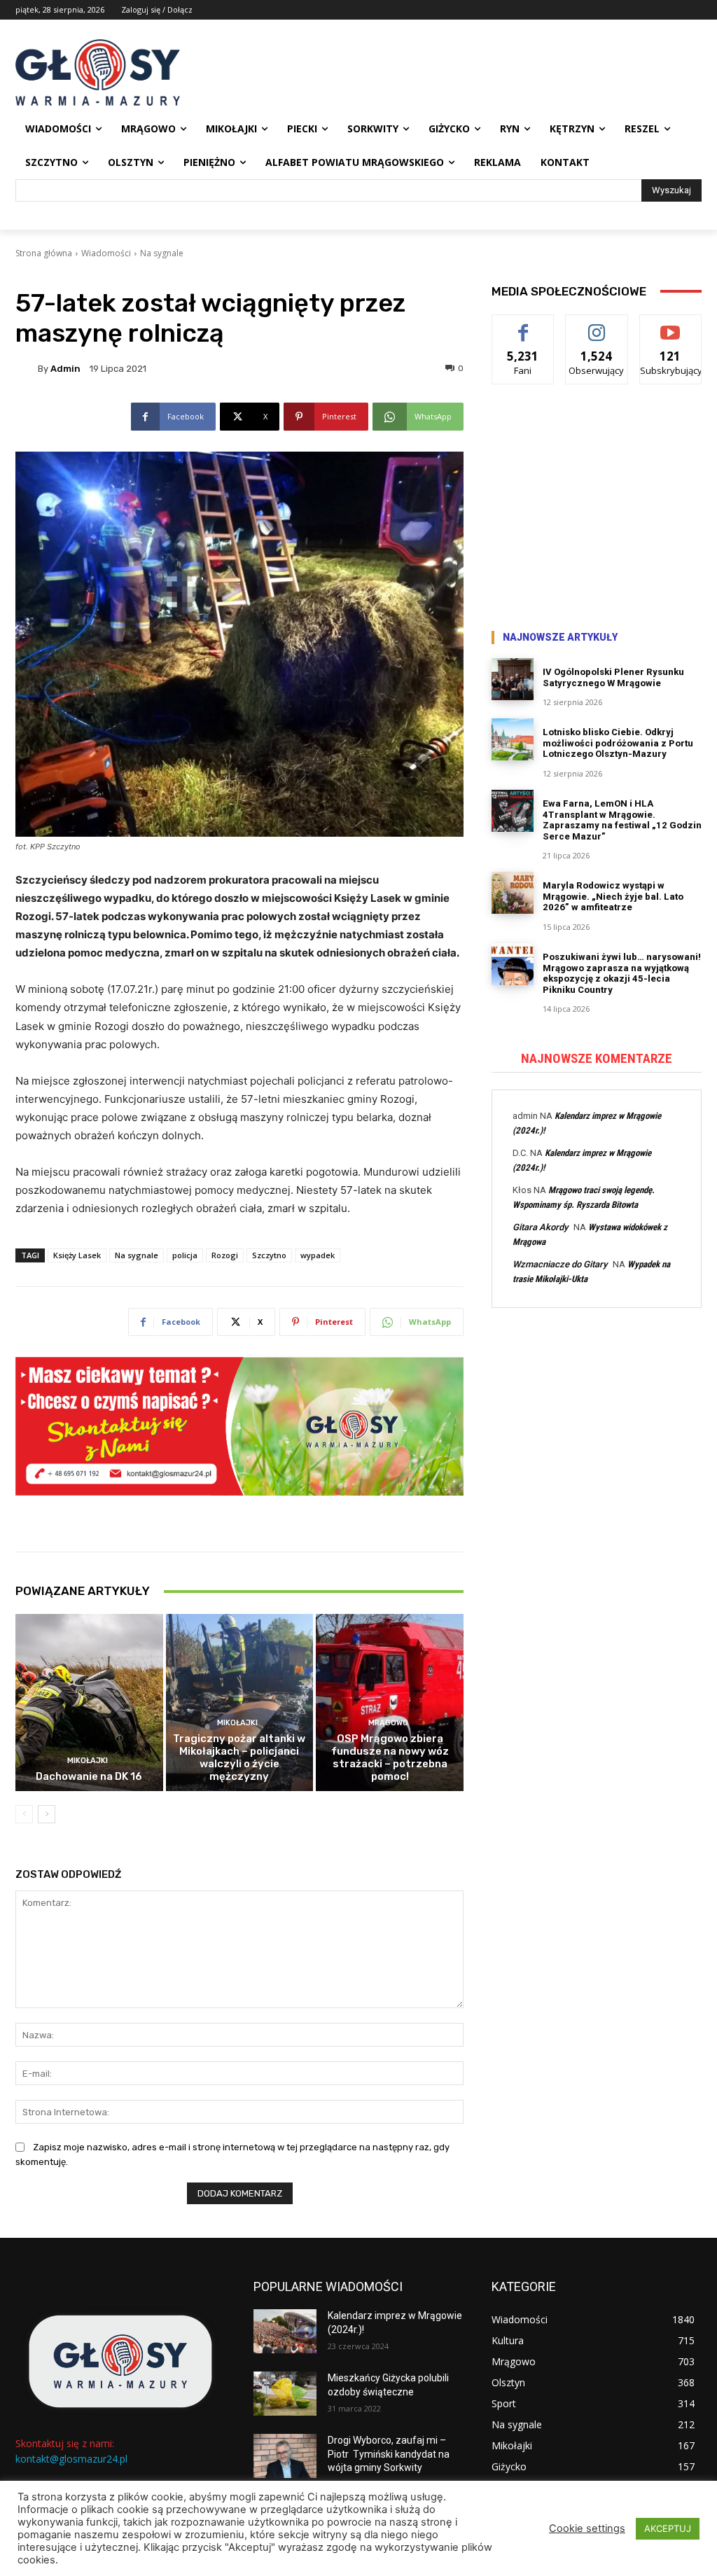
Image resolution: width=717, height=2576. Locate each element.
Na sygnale (162, 253)
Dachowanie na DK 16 (89, 1776)
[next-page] (47, 1814)
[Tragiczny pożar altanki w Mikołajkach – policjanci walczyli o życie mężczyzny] (240, 1703)
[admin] (27, 368)
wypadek (318, 1255)
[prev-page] (24, 1814)
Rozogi (225, 1255)
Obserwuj (597, 325)
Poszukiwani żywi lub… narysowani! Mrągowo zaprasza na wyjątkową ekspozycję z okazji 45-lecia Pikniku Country (622, 973)
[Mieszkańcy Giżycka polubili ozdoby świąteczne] (285, 2394)
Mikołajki (88, 1761)
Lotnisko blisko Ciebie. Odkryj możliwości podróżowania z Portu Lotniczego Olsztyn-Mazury (618, 743)
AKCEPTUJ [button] (668, 2528)
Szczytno (269, 1255)
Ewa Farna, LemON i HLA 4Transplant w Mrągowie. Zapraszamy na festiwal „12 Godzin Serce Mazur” (622, 820)
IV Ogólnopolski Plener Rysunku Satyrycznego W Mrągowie (613, 677)
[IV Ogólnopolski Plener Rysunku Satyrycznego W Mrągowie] (513, 679)
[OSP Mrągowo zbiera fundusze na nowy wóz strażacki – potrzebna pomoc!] (390, 1703)
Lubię (523, 325)
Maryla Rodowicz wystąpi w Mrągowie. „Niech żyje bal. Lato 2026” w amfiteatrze (613, 896)
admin (65, 369)
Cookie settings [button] (587, 2528)
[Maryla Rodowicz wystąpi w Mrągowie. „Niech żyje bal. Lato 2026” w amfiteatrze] (513, 893)
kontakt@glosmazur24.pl (71, 2459)
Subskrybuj (671, 325)
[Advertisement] (597, 510)
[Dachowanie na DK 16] (89, 1703)
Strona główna (44, 253)
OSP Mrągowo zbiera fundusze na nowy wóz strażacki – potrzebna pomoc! (390, 1757)
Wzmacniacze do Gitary (560, 1264)
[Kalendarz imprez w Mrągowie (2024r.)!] (285, 2331)
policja (185, 1255)
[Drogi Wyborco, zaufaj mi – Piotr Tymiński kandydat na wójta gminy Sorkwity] (285, 2456)
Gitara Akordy (540, 1227)
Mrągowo (388, 1723)
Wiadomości (106, 253)
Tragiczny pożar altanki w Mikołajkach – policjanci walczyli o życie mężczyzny (239, 1757)
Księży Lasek (77, 1255)
